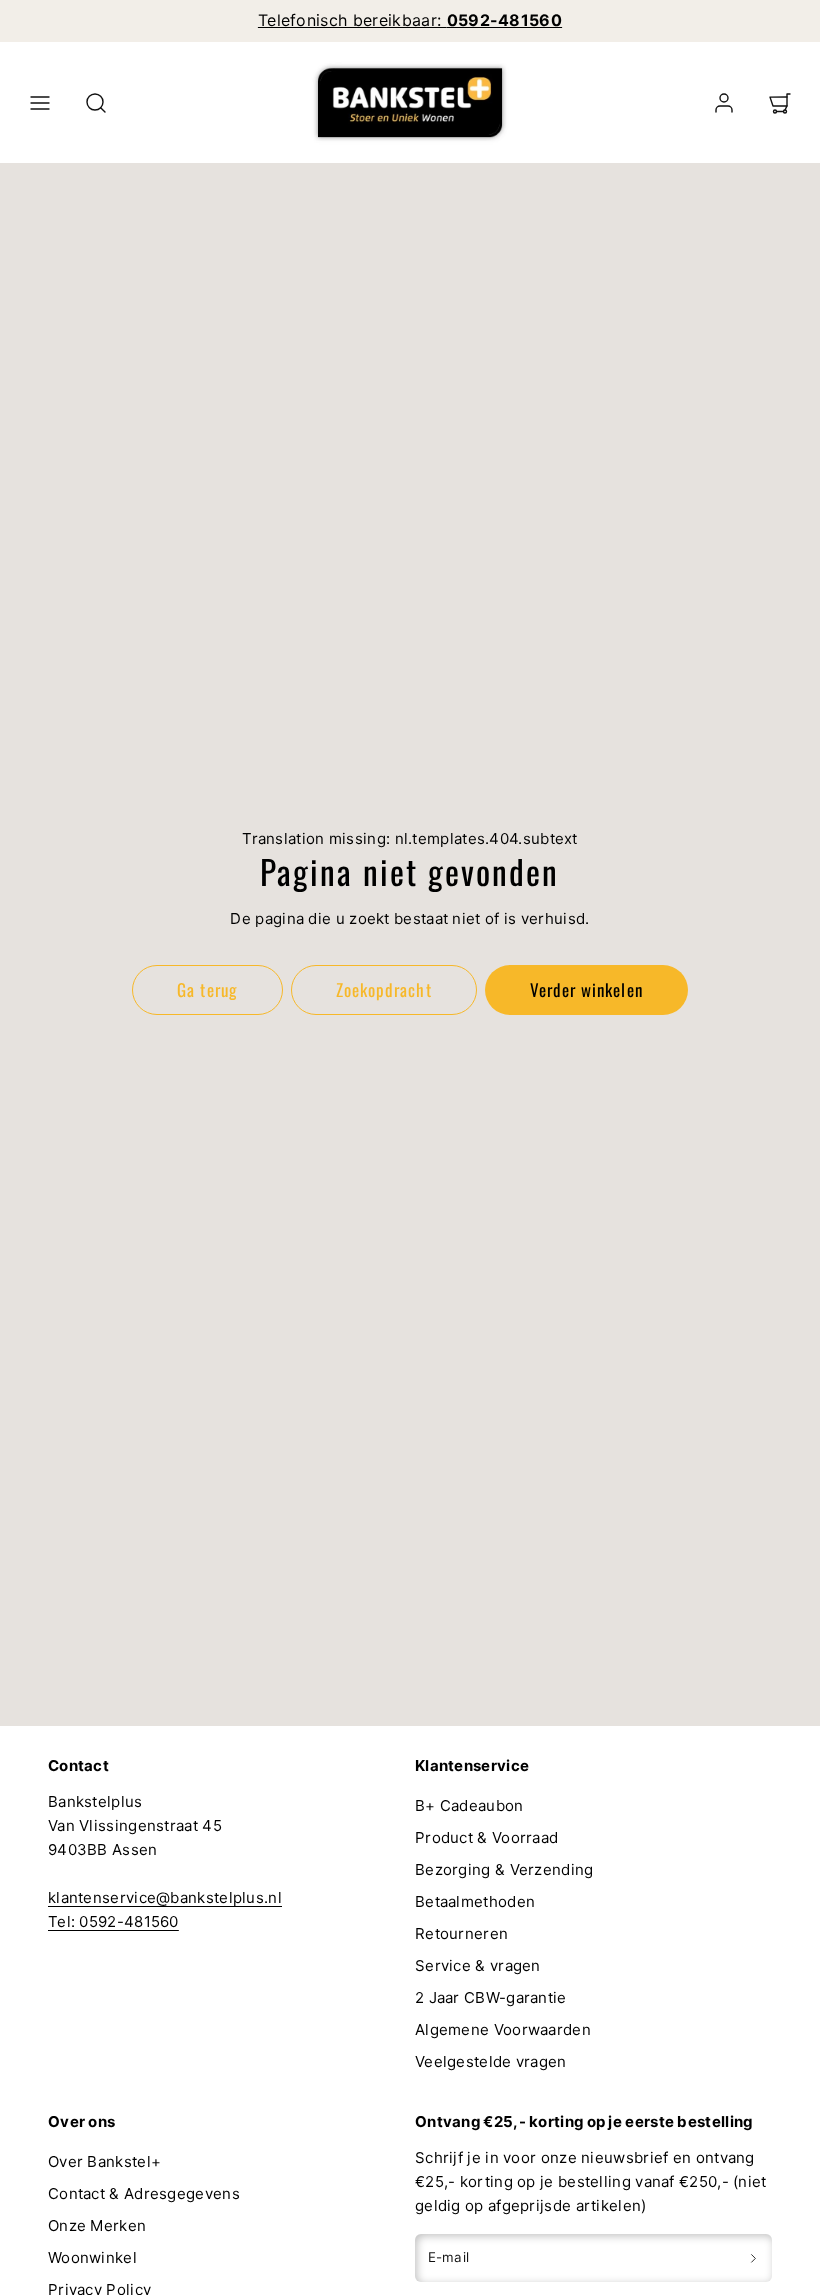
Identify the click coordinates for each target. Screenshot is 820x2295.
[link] (724, 103)
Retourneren (461, 1933)
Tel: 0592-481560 (113, 1921)
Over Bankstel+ (104, 2161)
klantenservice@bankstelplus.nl (165, 1897)
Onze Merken (97, 2225)
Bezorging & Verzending (504, 1869)
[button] (40, 103)
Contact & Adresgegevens (144, 2193)
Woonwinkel (92, 2257)
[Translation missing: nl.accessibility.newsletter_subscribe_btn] (753, 2258)
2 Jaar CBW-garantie (491, 1997)
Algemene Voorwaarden (503, 2029)
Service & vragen (478, 1965)
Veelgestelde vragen (491, 2061)
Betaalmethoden (475, 1901)
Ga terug (207, 989)
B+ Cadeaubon (469, 1805)
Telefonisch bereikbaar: (410, 20)
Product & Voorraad (486, 1837)
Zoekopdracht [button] (383, 989)
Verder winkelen (586, 989)
